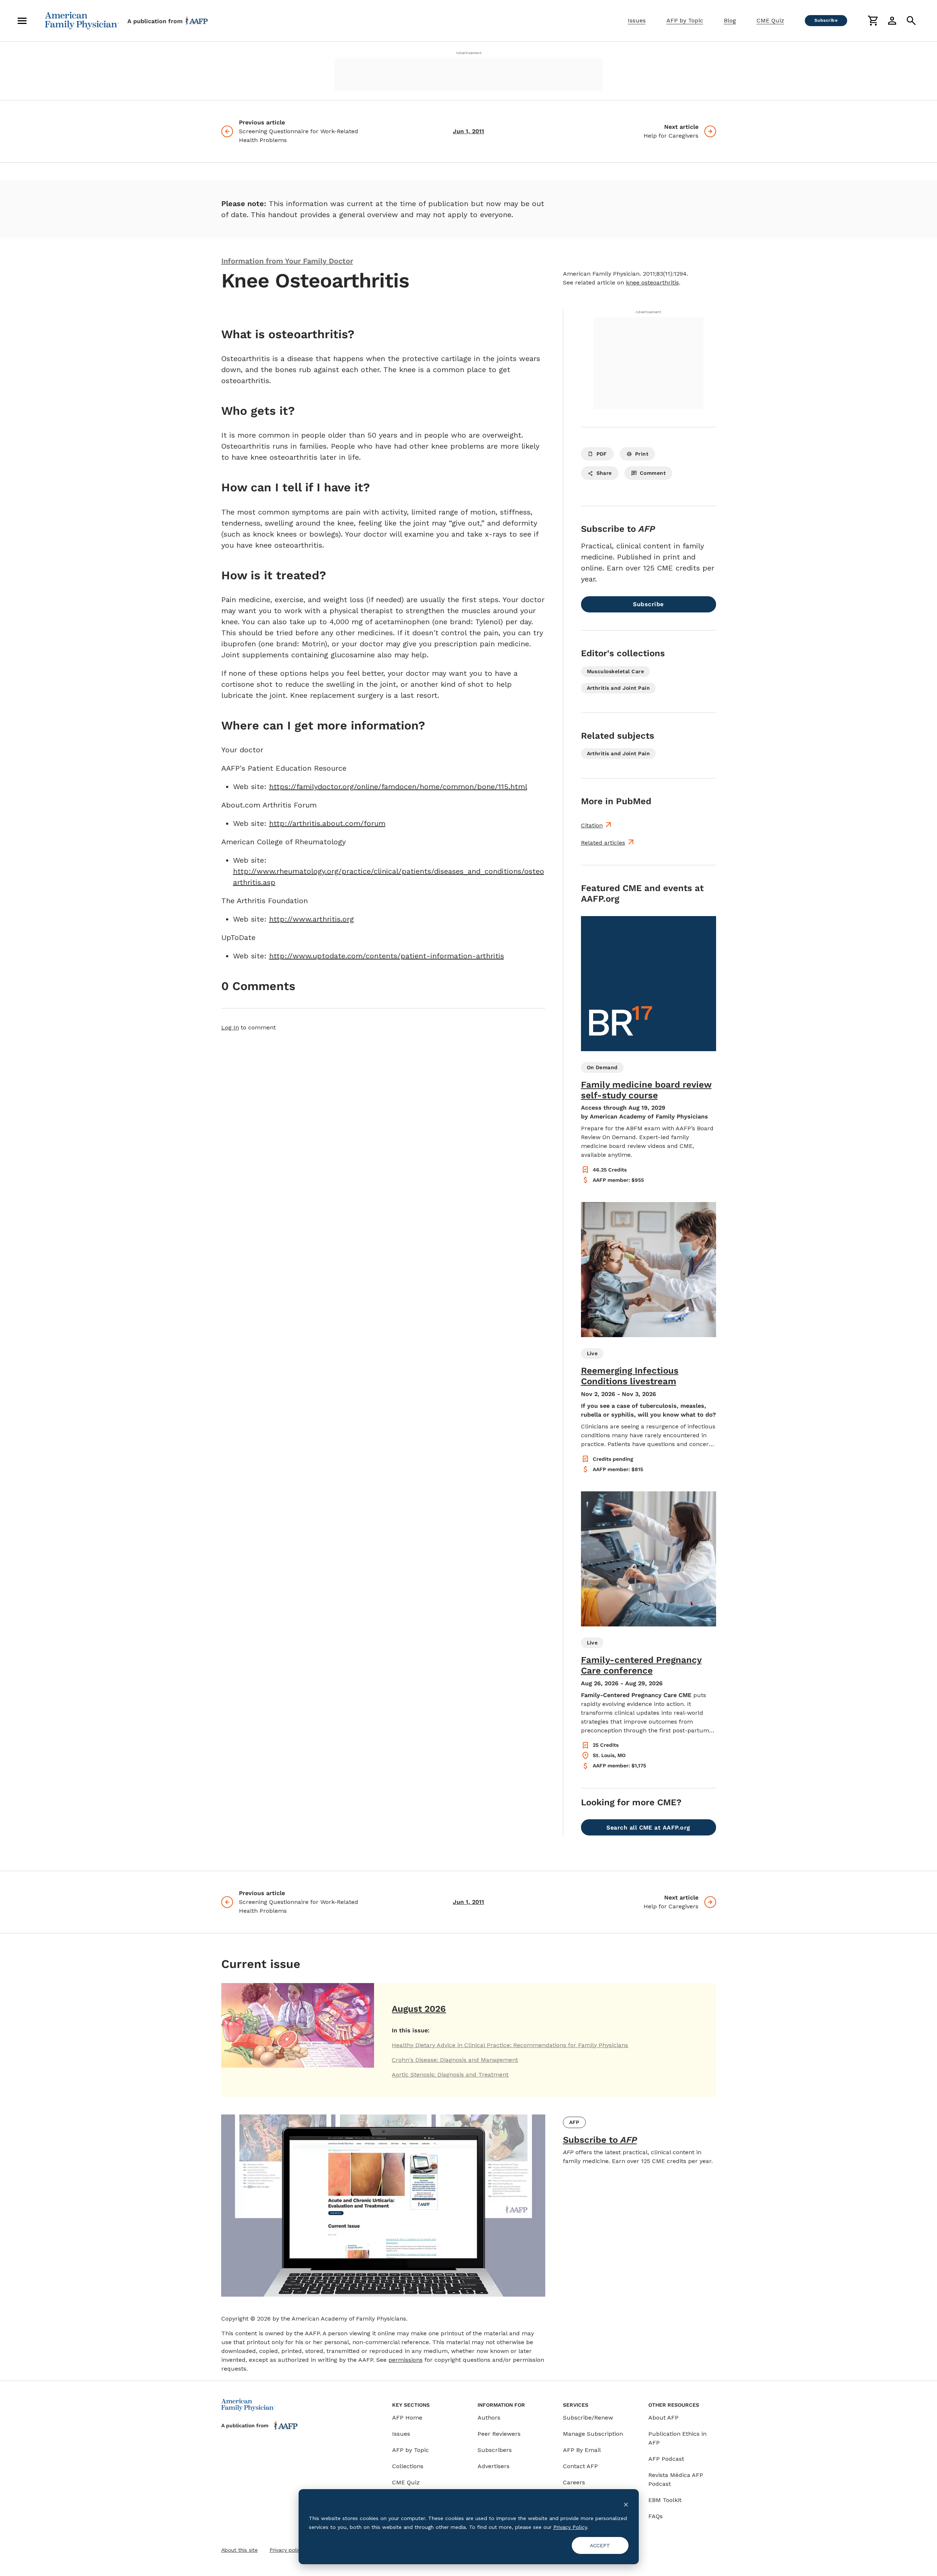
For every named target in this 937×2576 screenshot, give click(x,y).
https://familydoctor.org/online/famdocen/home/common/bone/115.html (398, 787)
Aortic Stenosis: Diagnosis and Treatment (450, 2075)
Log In (230, 1027)
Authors (489, 2418)
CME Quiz (770, 20)
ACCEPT (600, 2545)
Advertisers (494, 2466)
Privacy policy (286, 2550)
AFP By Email (582, 2450)
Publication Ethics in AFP (677, 2438)
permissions (406, 2360)
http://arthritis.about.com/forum (327, 823)
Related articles (603, 843)
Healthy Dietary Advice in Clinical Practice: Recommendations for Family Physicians (510, 2045)
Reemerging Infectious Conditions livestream (630, 1376)
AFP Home (407, 2418)
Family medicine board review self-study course (646, 1090)
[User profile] (892, 21)
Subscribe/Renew (588, 2418)
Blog (730, 20)
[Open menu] (22, 21)
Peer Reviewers (499, 2434)
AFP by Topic (685, 20)
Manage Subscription (593, 2434)
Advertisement (469, 53)
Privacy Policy (570, 2527)
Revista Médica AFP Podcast (676, 2479)
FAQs (656, 2516)
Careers (574, 2482)
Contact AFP (580, 2466)
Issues (637, 20)
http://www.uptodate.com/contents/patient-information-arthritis (387, 956)
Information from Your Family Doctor (287, 261)
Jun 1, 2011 (468, 131)
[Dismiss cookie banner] (626, 2504)
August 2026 (419, 2009)
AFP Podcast (666, 2459)
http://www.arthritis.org (311, 919)
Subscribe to (600, 2140)
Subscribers (495, 2450)
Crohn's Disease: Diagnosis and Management (455, 2060)
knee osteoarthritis (652, 282)
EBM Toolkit (665, 2500)
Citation (592, 825)
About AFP (663, 2418)
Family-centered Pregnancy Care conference (641, 1665)
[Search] (911, 21)
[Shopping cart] (873, 21)
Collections (408, 2466)
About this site (239, 2550)
